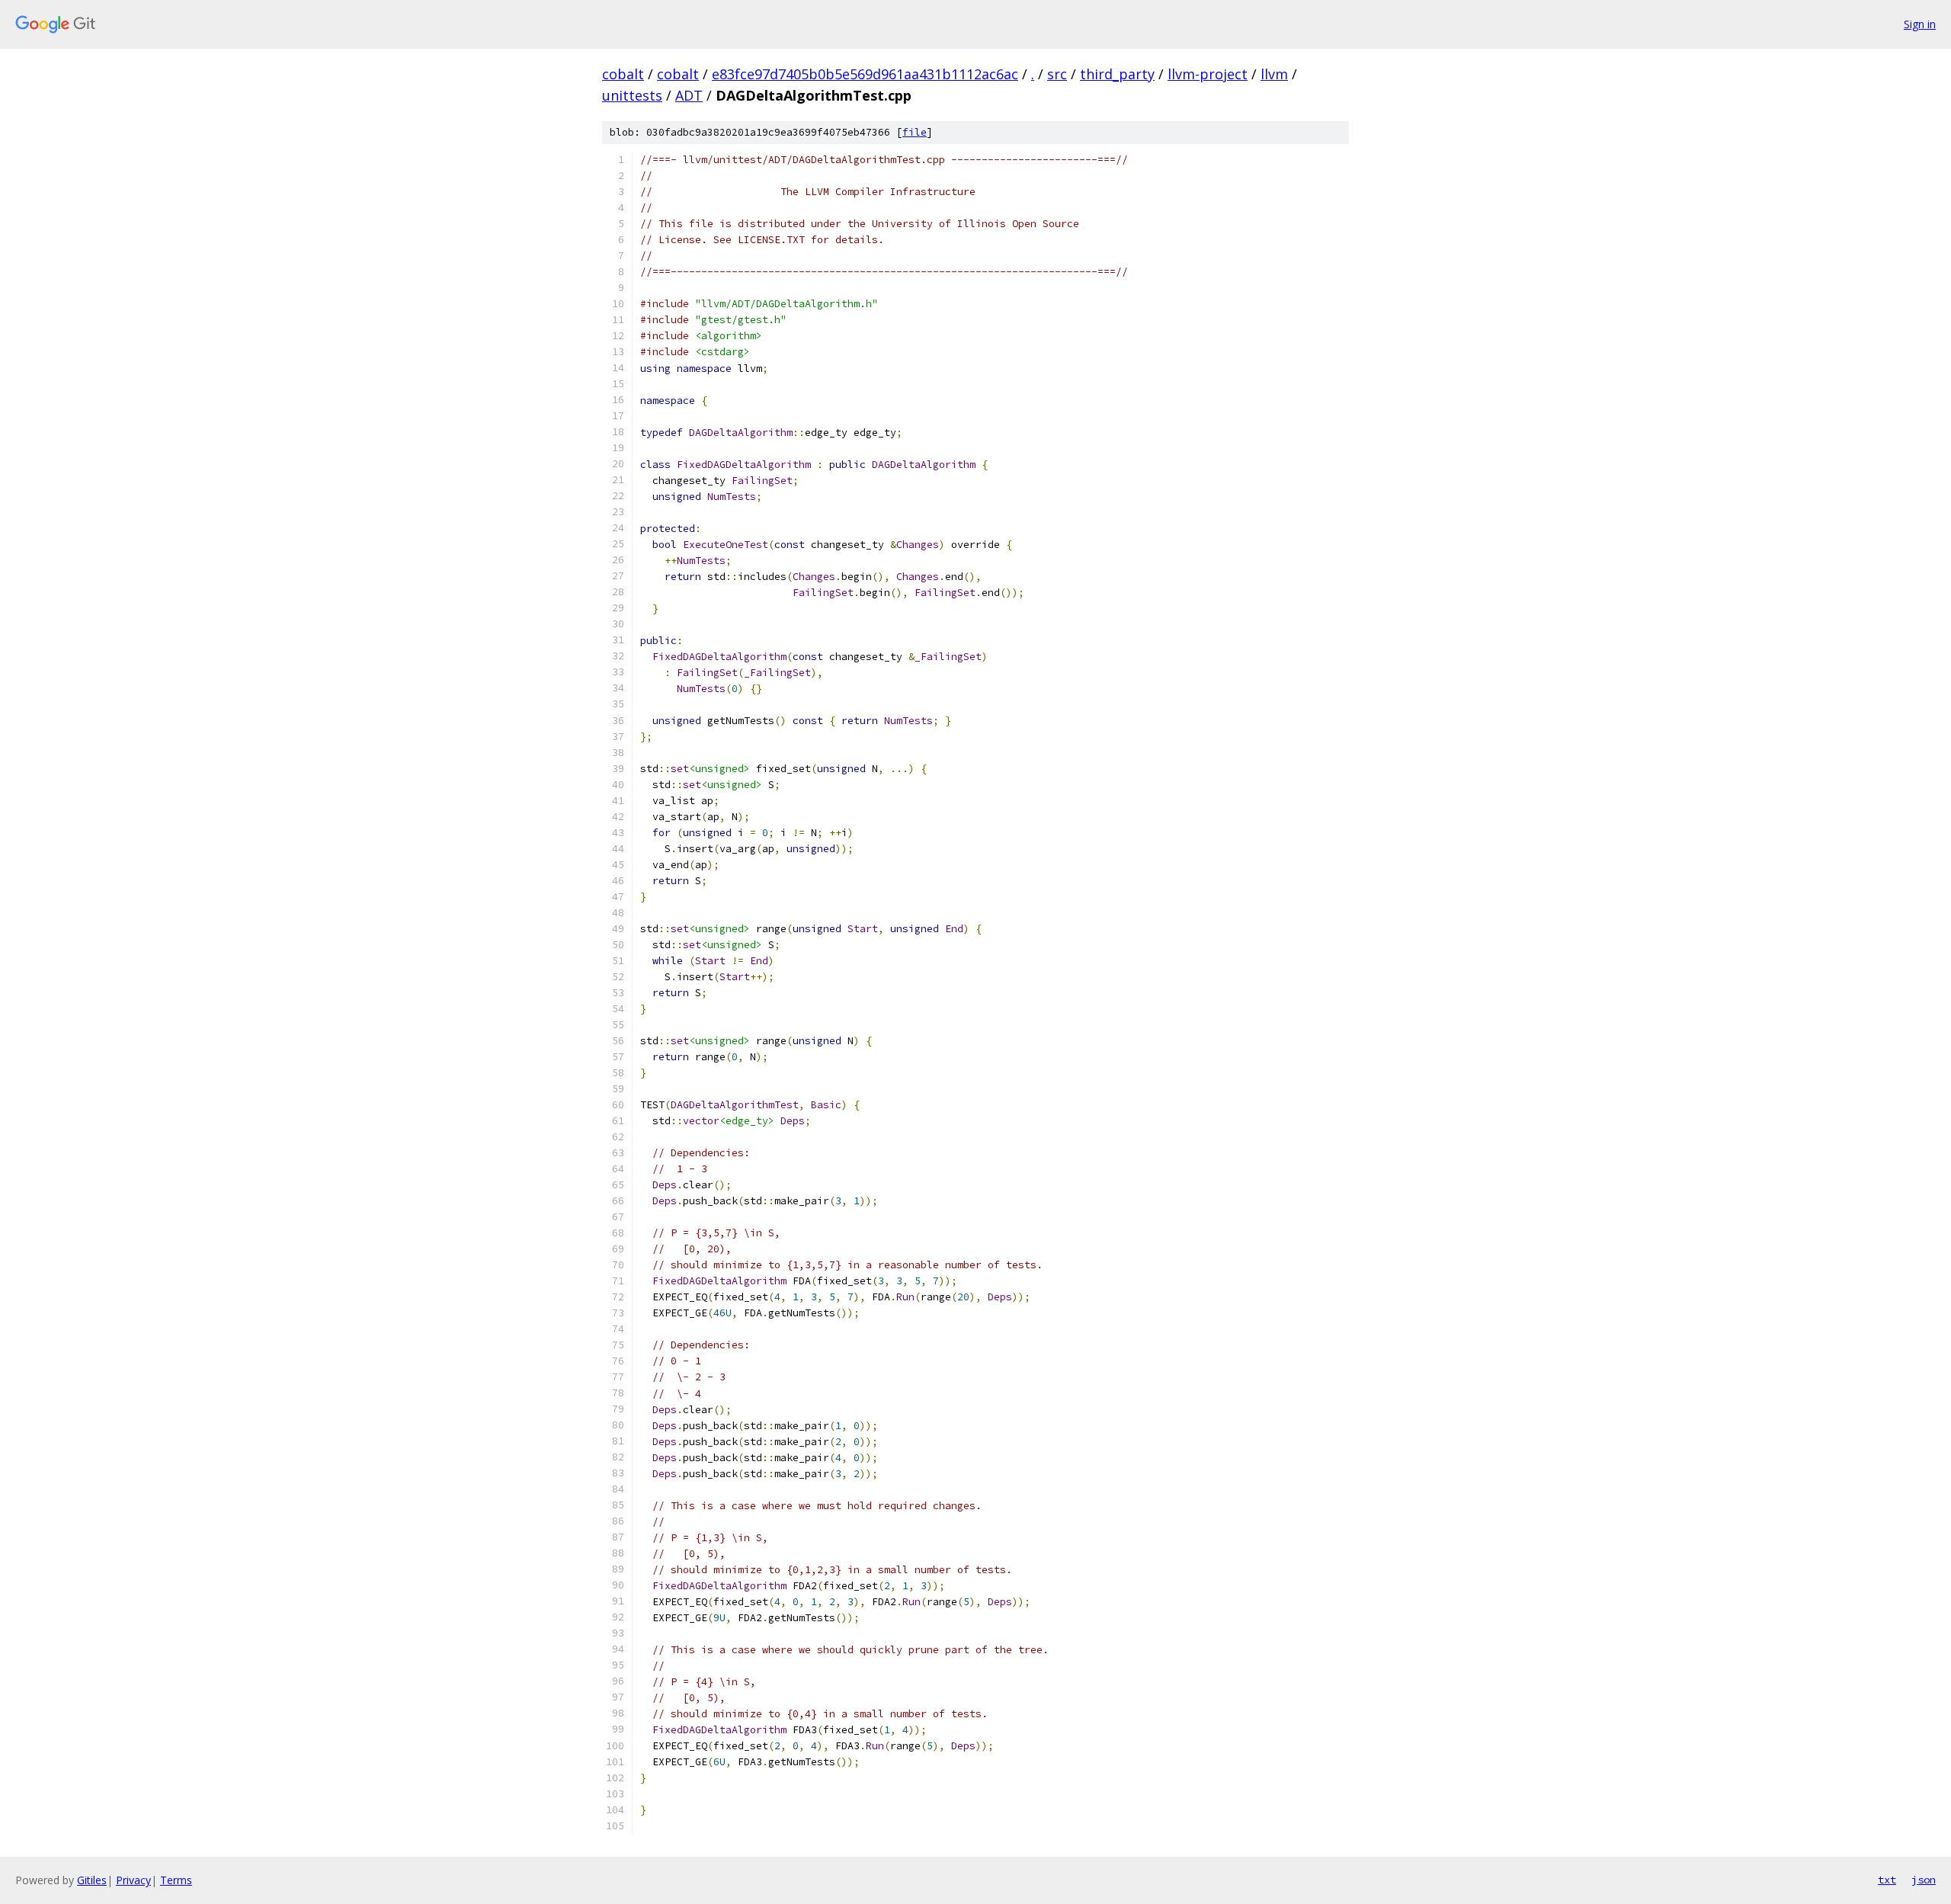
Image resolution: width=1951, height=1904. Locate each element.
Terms (176, 1880)
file (915, 132)
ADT (689, 95)
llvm (1274, 74)
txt (1887, 1880)
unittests (632, 95)
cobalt (623, 74)
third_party (1117, 74)
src (1057, 74)
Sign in (1920, 24)
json (1924, 1880)
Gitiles (92, 1880)
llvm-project (1208, 74)
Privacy (133, 1880)
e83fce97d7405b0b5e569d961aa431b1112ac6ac (865, 74)
